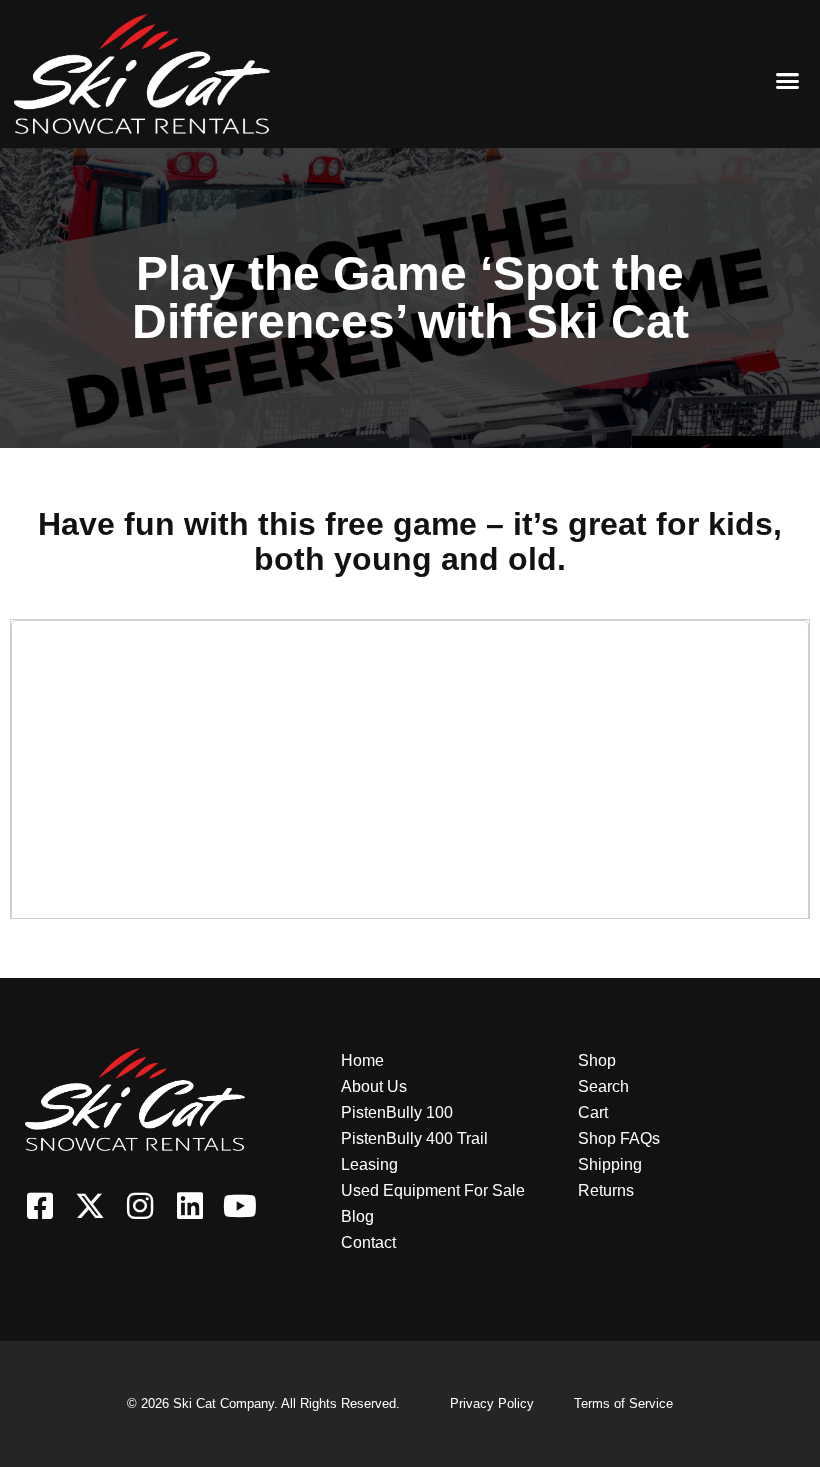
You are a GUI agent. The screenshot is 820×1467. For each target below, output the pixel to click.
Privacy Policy (492, 1403)
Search (603, 1086)
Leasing (369, 1164)
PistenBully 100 (397, 1112)
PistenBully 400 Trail (414, 1138)
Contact (368, 1242)
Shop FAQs (619, 1138)
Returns (606, 1190)
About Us (374, 1086)
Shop (597, 1060)
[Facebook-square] (40, 1206)
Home (362, 1060)
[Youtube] (240, 1206)
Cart (593, 1112)
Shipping (610, 1164)
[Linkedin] (190, 1206)
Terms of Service (623, 1403)
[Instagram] (140, 1206)
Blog (357, 1216)
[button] (788, 80)
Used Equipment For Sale (433, 1190)
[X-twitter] (90, 1206)
